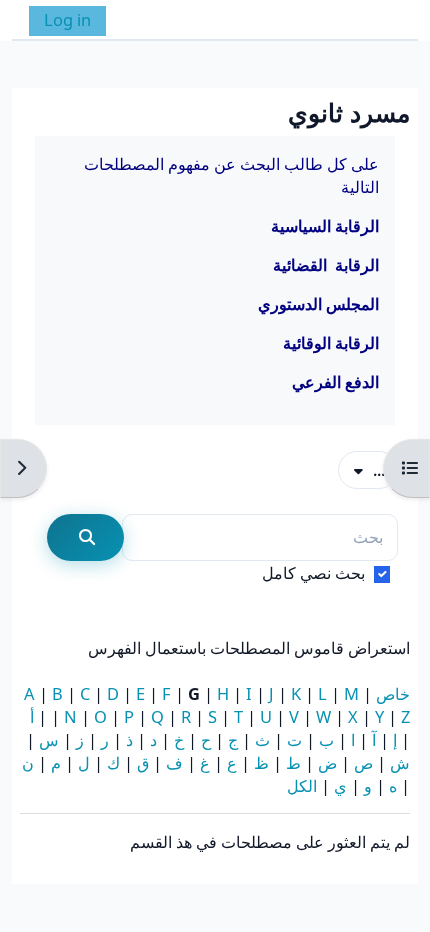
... (361, 469)
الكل (302, 785)
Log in (67, 19)
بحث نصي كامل (313, 572)
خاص (393, 693)
